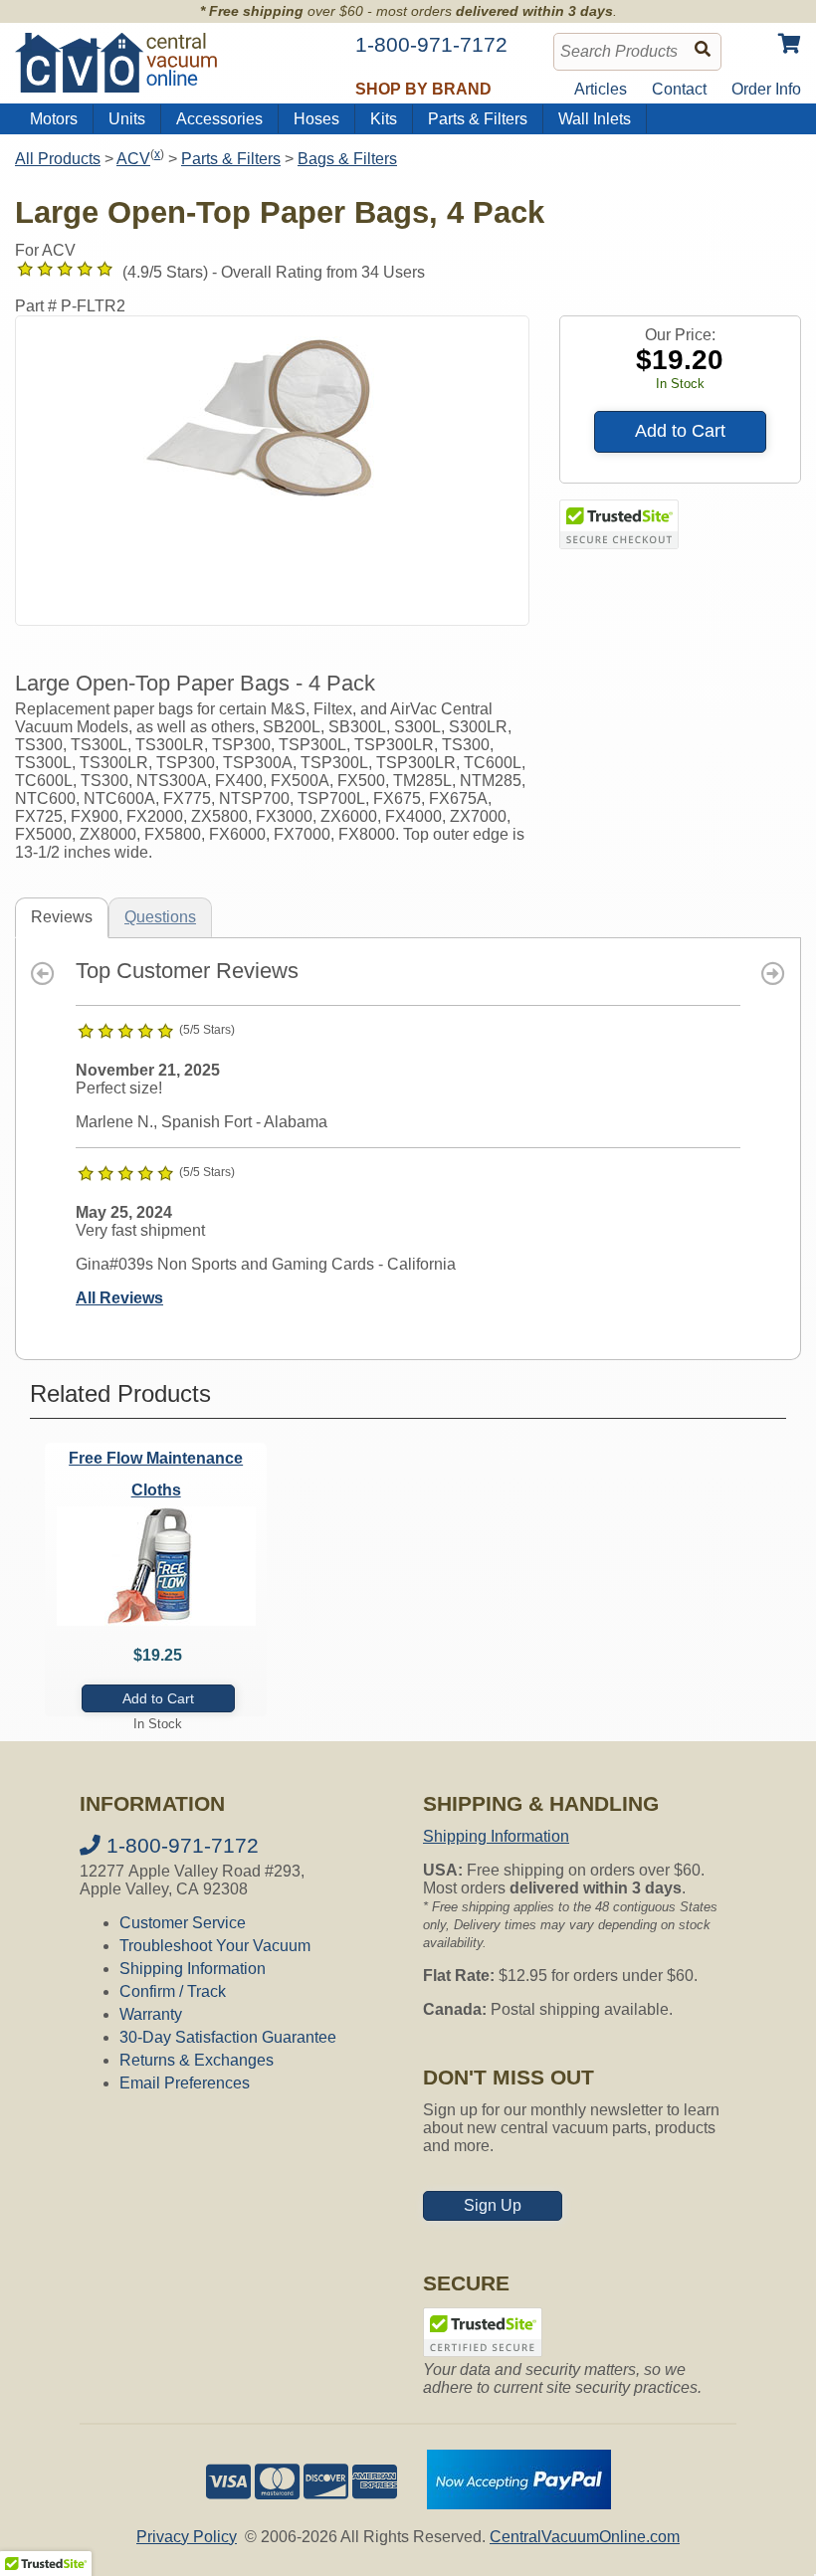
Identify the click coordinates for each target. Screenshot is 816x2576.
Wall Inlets (595, 119)
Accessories (219, 119)
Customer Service (183, 1923)
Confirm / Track (173, 1991)
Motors (54, 119)
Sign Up (493, 2205)
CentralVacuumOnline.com (585, 2537)
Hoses (316, 119)
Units (127, 119)
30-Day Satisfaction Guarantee (228, 2037)
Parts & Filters (478, 119)
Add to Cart (680, 431)
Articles (601, 89)
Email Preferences (185, 2083)
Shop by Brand (423, 89)
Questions (160, 917)
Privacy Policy (187, 2537)
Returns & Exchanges (197, 2060)
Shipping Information (193, 1969)
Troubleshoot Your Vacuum (215, 1946)
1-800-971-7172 (180, 1845)
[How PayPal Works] (519, 2504)
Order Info (766, 89)
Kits (384, 119)
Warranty (151, 2014)
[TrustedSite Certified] (619, 524)
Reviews (62, 917)
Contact (679, 89)
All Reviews (119, 1298)
